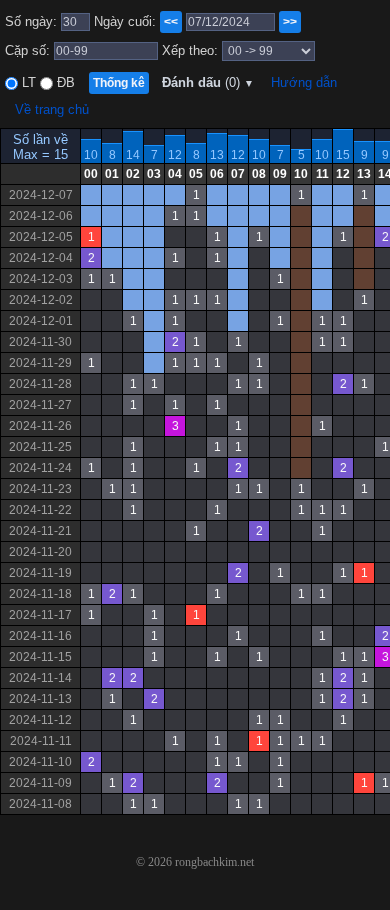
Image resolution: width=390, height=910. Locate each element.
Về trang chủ (52, 109)
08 (259, 174)
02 (133, 174)
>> (290, 22)
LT (27, 82)
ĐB (64, 82)
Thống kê (119, 83)
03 (154, 174)
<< (171, 22)
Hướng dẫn (304, 82)
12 (175, 155)
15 (343, 155)
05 (196, 174)
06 (217, 174)
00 (91, 174)
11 (322, 174)
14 (133, 155)
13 (217, 155)
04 (175, 174)
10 (91, 155)
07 (238, 174)
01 (112, 174)
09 (280, 174)
